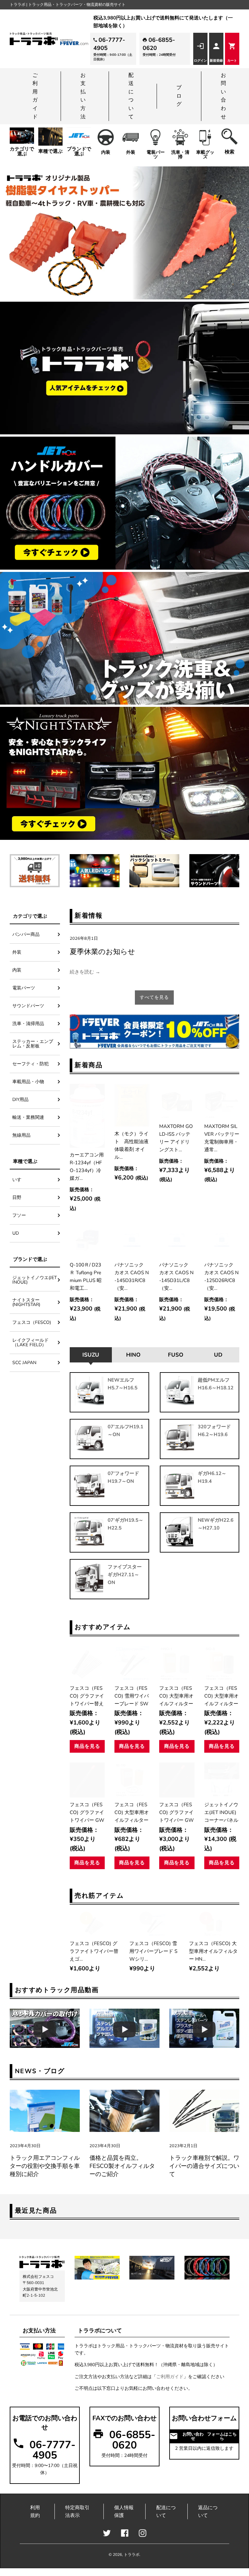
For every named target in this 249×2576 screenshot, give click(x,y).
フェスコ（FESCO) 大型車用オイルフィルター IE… (132, 1812)
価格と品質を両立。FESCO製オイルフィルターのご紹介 (122, 2166)
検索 (230, 152)
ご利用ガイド (35, 96)
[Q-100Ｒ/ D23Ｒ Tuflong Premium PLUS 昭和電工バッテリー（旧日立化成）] (87, 1240)
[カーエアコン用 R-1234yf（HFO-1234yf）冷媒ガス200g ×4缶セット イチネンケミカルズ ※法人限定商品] (87, 1116)
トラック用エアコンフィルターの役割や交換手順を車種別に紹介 (45, 2166)
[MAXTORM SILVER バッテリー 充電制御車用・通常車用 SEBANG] (222, 1101)
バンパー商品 (26, 934)
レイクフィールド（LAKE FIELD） (30, 1342)
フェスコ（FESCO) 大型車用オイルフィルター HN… (176, 1696)
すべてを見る (154, 997)
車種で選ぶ (50, 151)
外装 (131, 152)
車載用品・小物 (28, 1082)
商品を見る (87, 1746)
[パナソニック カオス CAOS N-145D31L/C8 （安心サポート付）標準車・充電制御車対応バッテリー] (177, 1240)
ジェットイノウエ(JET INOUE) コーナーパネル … (221, 1812)
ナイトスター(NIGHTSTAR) (26, 1302)
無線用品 (21, 1135)
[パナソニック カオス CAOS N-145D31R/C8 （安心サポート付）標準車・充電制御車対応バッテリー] (132, 1240)
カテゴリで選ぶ (22, 151)
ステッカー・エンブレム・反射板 (33, 1044)
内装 (106, 152)
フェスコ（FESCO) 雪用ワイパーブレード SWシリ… (132, 1696)
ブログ (179, 96)
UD (16, 1233)
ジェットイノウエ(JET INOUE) (35, 1280)
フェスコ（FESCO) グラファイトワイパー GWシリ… (87, 1812)
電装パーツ (156, 155)
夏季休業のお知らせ (102, 952)
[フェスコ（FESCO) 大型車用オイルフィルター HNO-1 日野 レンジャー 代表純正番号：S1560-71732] (177, 1663)
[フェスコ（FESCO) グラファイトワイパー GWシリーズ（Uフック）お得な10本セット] (177, 1780)
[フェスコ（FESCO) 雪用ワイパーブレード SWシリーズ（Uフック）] (132, 1663)
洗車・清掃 (180, 155)
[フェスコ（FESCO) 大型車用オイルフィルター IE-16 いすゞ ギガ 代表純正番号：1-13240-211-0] (132, 1780)
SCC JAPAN (24, 1363)
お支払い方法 (83, 96)
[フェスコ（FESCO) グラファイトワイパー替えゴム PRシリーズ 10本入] (87, 1663)
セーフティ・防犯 (30, 1064)
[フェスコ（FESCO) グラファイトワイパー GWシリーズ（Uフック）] (87, 1780)
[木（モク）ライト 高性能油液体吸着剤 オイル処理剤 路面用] (132, 1105)
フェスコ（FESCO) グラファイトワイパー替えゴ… (87, 1696)
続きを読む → (85, 972)
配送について (131, 96)
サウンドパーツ (28, 1006)
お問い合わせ (223, 96)
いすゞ (19, 1180)
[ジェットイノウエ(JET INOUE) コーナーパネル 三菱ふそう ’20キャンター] (222, 1780)
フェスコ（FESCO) (34, 1322)
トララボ (132, 2555)
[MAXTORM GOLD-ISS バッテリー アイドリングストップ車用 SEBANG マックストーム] (177, 1101)
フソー (19, 1215)
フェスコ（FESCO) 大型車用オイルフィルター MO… (221, 1696)
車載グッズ (205, 155)
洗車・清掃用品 (28, 1024)
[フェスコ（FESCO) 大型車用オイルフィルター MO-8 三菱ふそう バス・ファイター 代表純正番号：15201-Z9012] (222, 1663)
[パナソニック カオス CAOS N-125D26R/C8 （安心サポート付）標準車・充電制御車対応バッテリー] (222, 1240)
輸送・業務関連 (28, 1117)
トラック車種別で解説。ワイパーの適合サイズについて (204, 2166)
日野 (17, 1197)
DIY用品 (20, 1100)
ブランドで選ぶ (79, 151)
